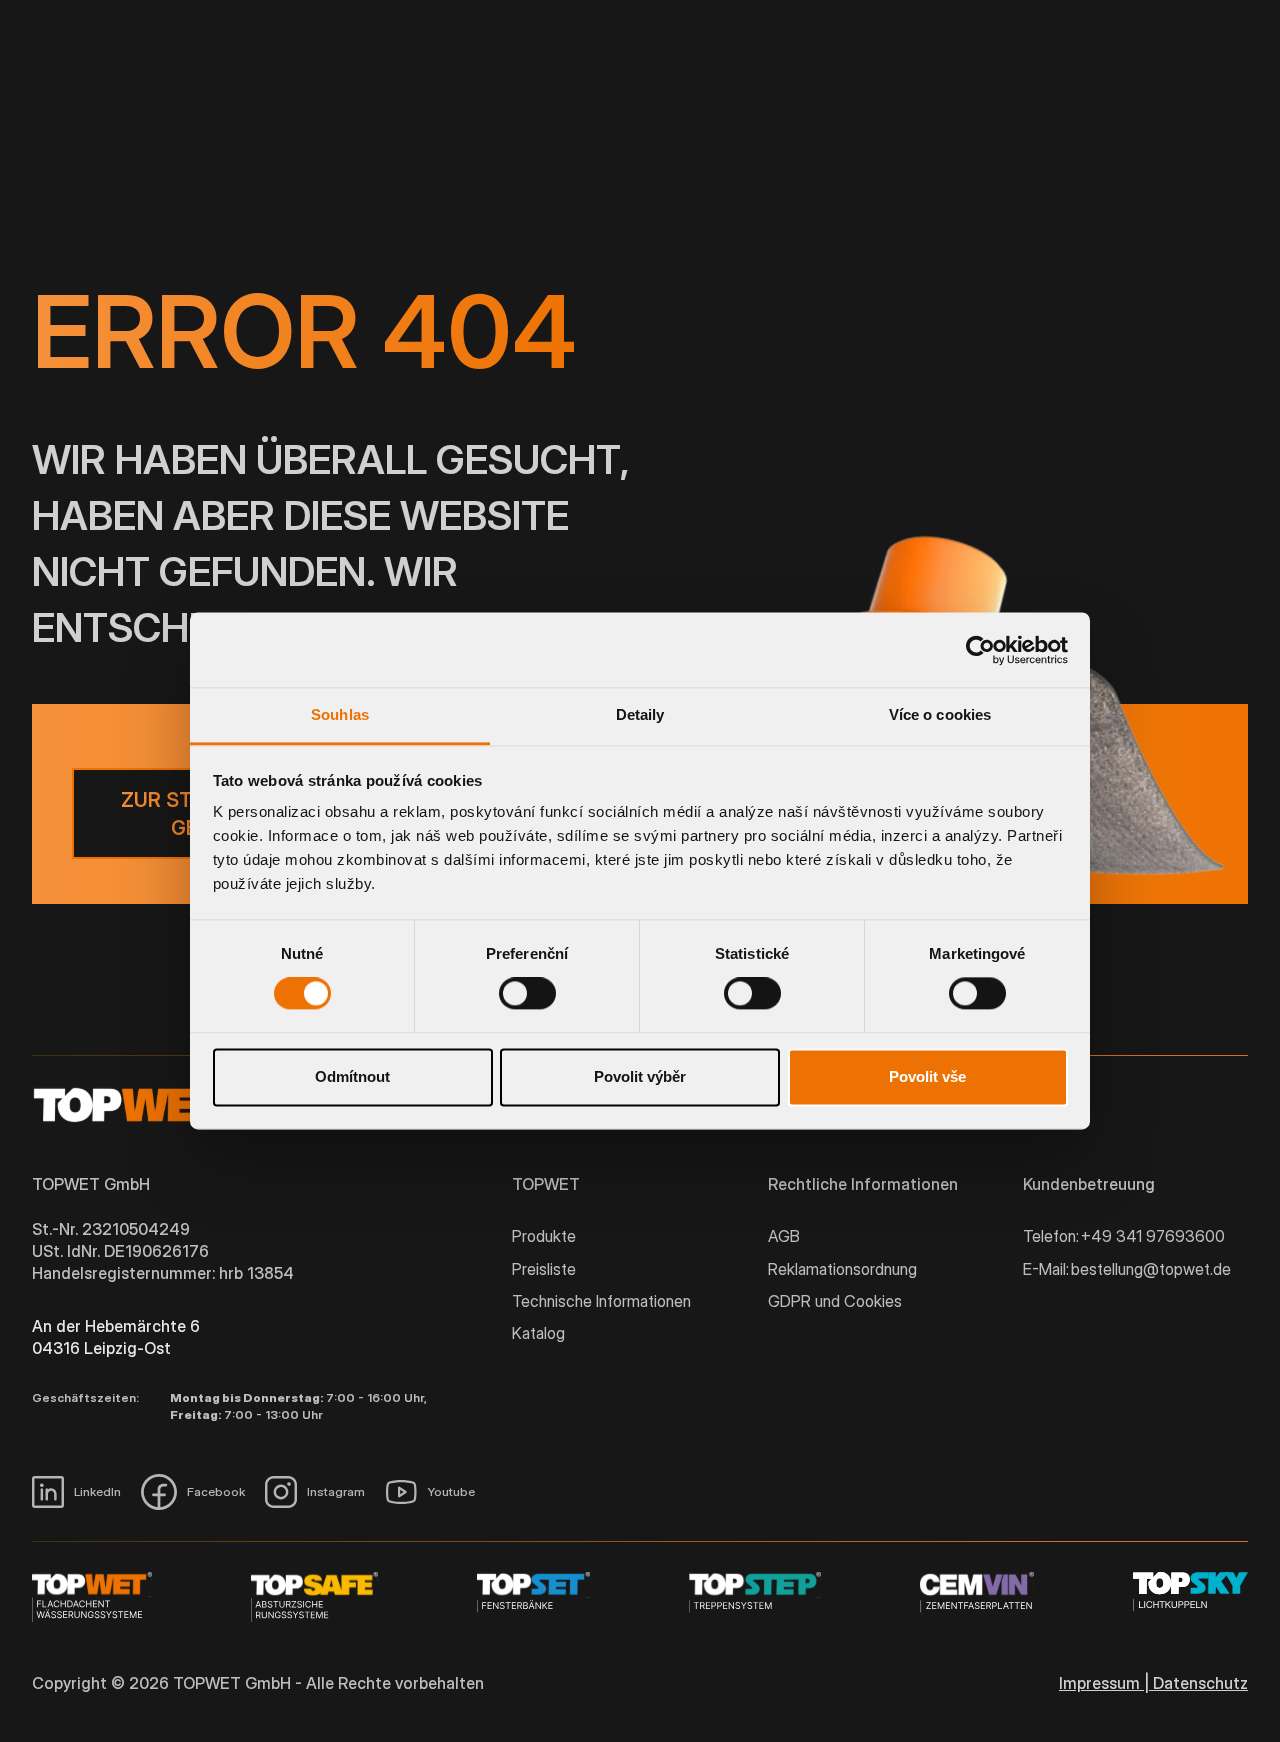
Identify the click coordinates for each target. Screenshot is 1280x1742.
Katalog (538, 1333)
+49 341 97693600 (1153, 1236)
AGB (784, 1236)
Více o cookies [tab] (940, 714)
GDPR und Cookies (835, 1301)
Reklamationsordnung (842, 1269)
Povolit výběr (640, 1076)
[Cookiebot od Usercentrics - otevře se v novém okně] (980, 650)
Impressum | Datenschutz (1153, 1683)
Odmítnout (352, 1076)
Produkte (544, 1236)
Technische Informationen (601, 1301)
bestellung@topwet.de (1151, 1269)
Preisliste (544, 1269)
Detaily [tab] (640, 714)
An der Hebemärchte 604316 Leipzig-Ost (116, 1337)
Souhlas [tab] (340, 714)
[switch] (527, 994)
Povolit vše (927, 1076)
